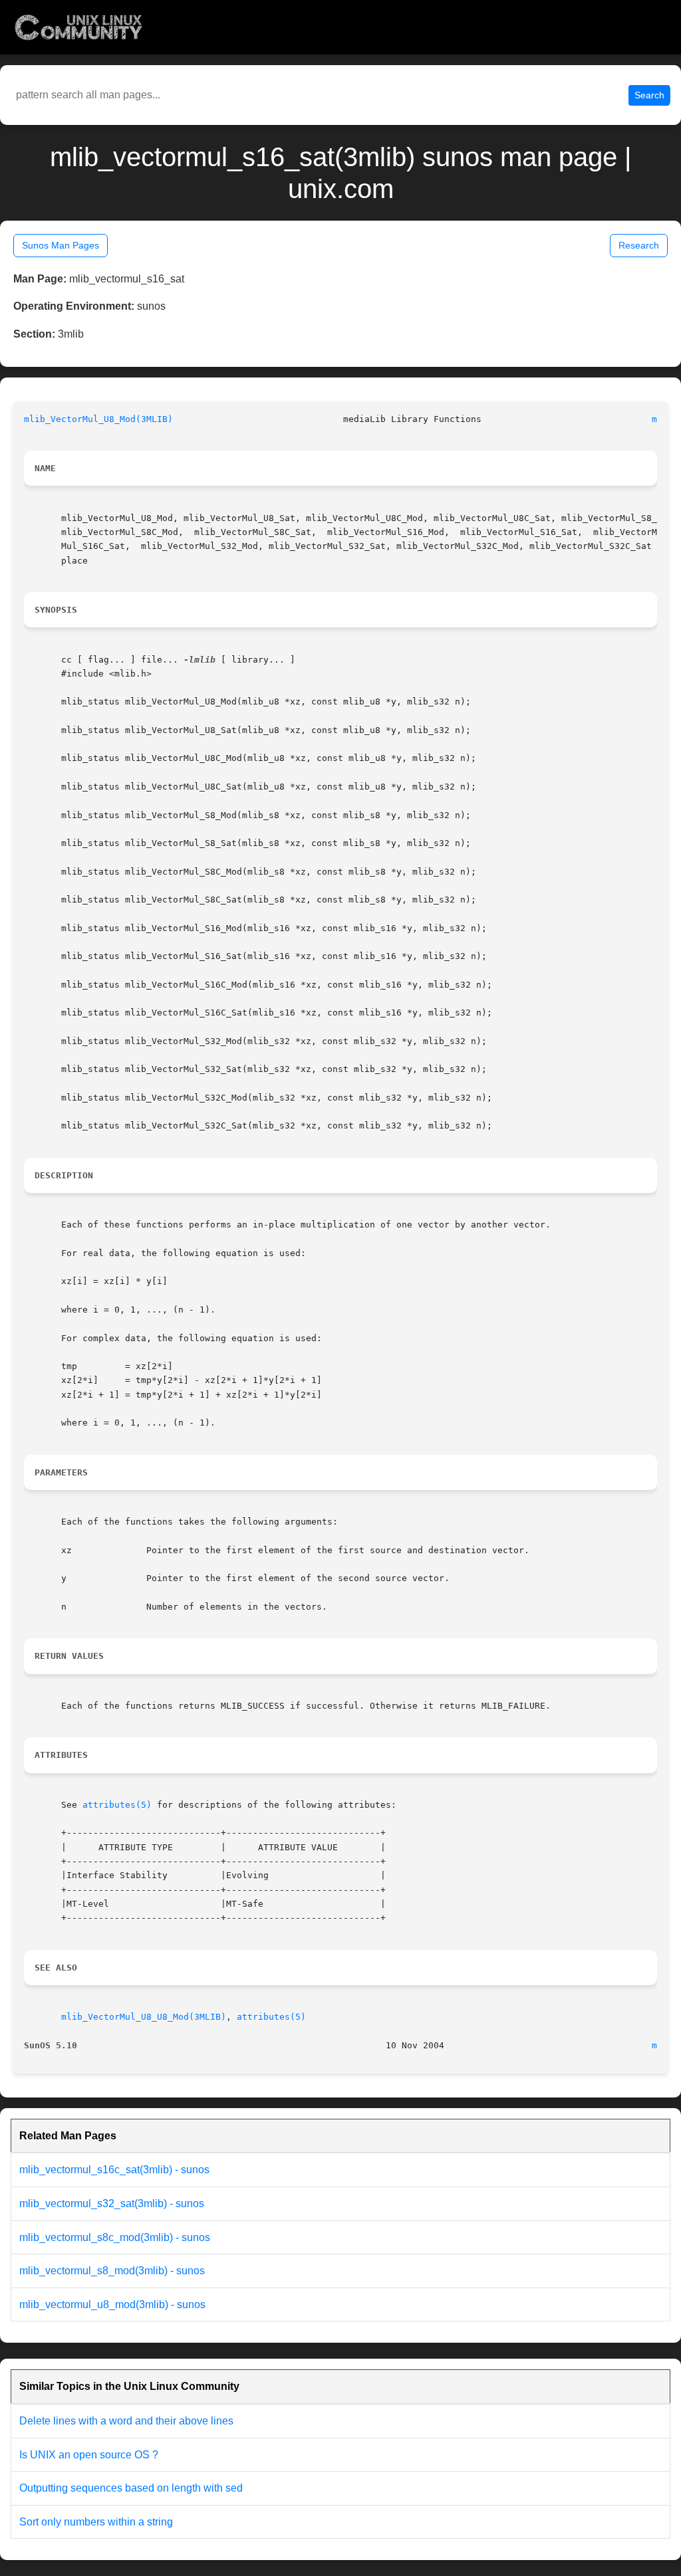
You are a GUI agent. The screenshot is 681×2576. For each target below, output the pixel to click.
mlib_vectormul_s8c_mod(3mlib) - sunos (115, 2237)
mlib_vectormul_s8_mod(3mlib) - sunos (112, 2271)
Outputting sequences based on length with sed (131, 2488)
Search (649, 95)
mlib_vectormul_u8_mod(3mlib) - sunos (112, 2305)
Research (639, 245)
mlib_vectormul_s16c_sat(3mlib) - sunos (114, 2170)
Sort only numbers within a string (96, 2522)
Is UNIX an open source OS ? (89, 2455)
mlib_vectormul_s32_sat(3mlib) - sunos (112, 2203)
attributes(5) (117, 1805)
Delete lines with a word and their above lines (126, 2421)
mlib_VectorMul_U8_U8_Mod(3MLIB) (144, 2017)
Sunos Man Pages (61, 245)
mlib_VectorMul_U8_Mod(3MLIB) (98, 419)
